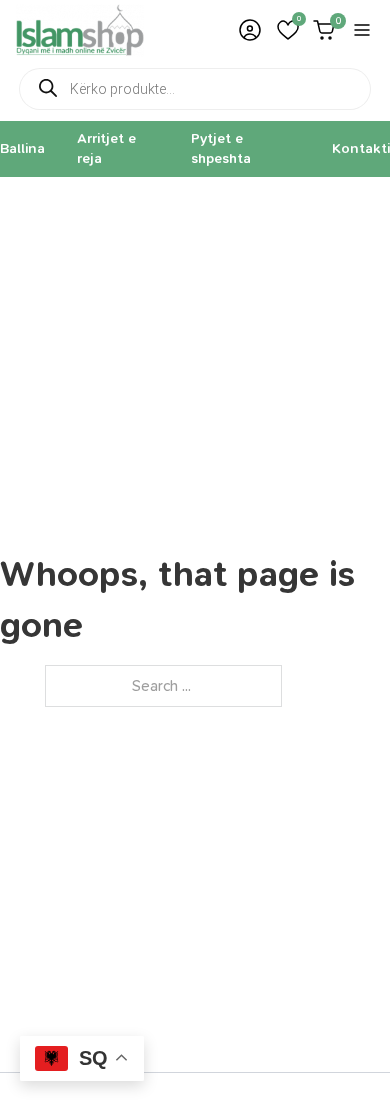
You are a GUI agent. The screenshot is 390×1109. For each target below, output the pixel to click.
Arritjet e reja (106, 148)
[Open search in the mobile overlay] (195, 89)
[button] (288, 30)
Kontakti (361, 148)
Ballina (22, 148)
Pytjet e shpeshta (221, 148)
